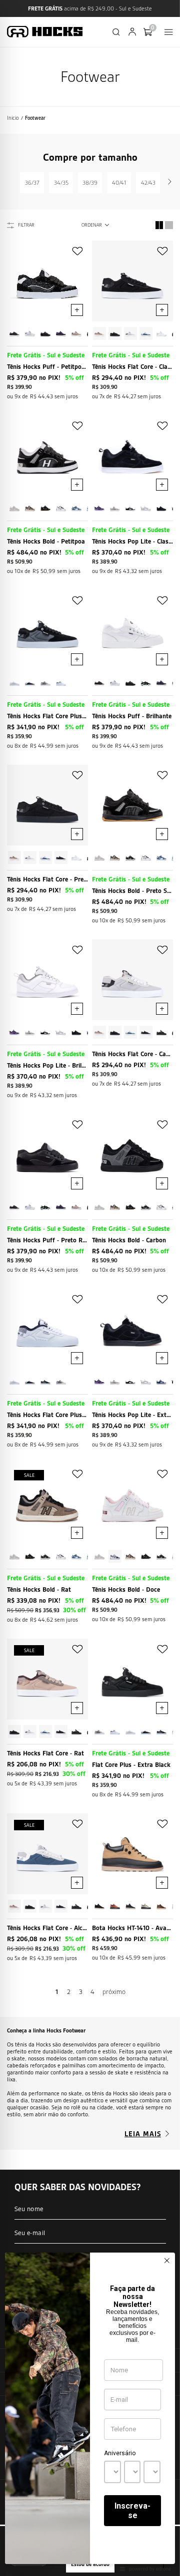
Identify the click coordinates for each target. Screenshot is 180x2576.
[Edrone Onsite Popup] (90, 1288)
